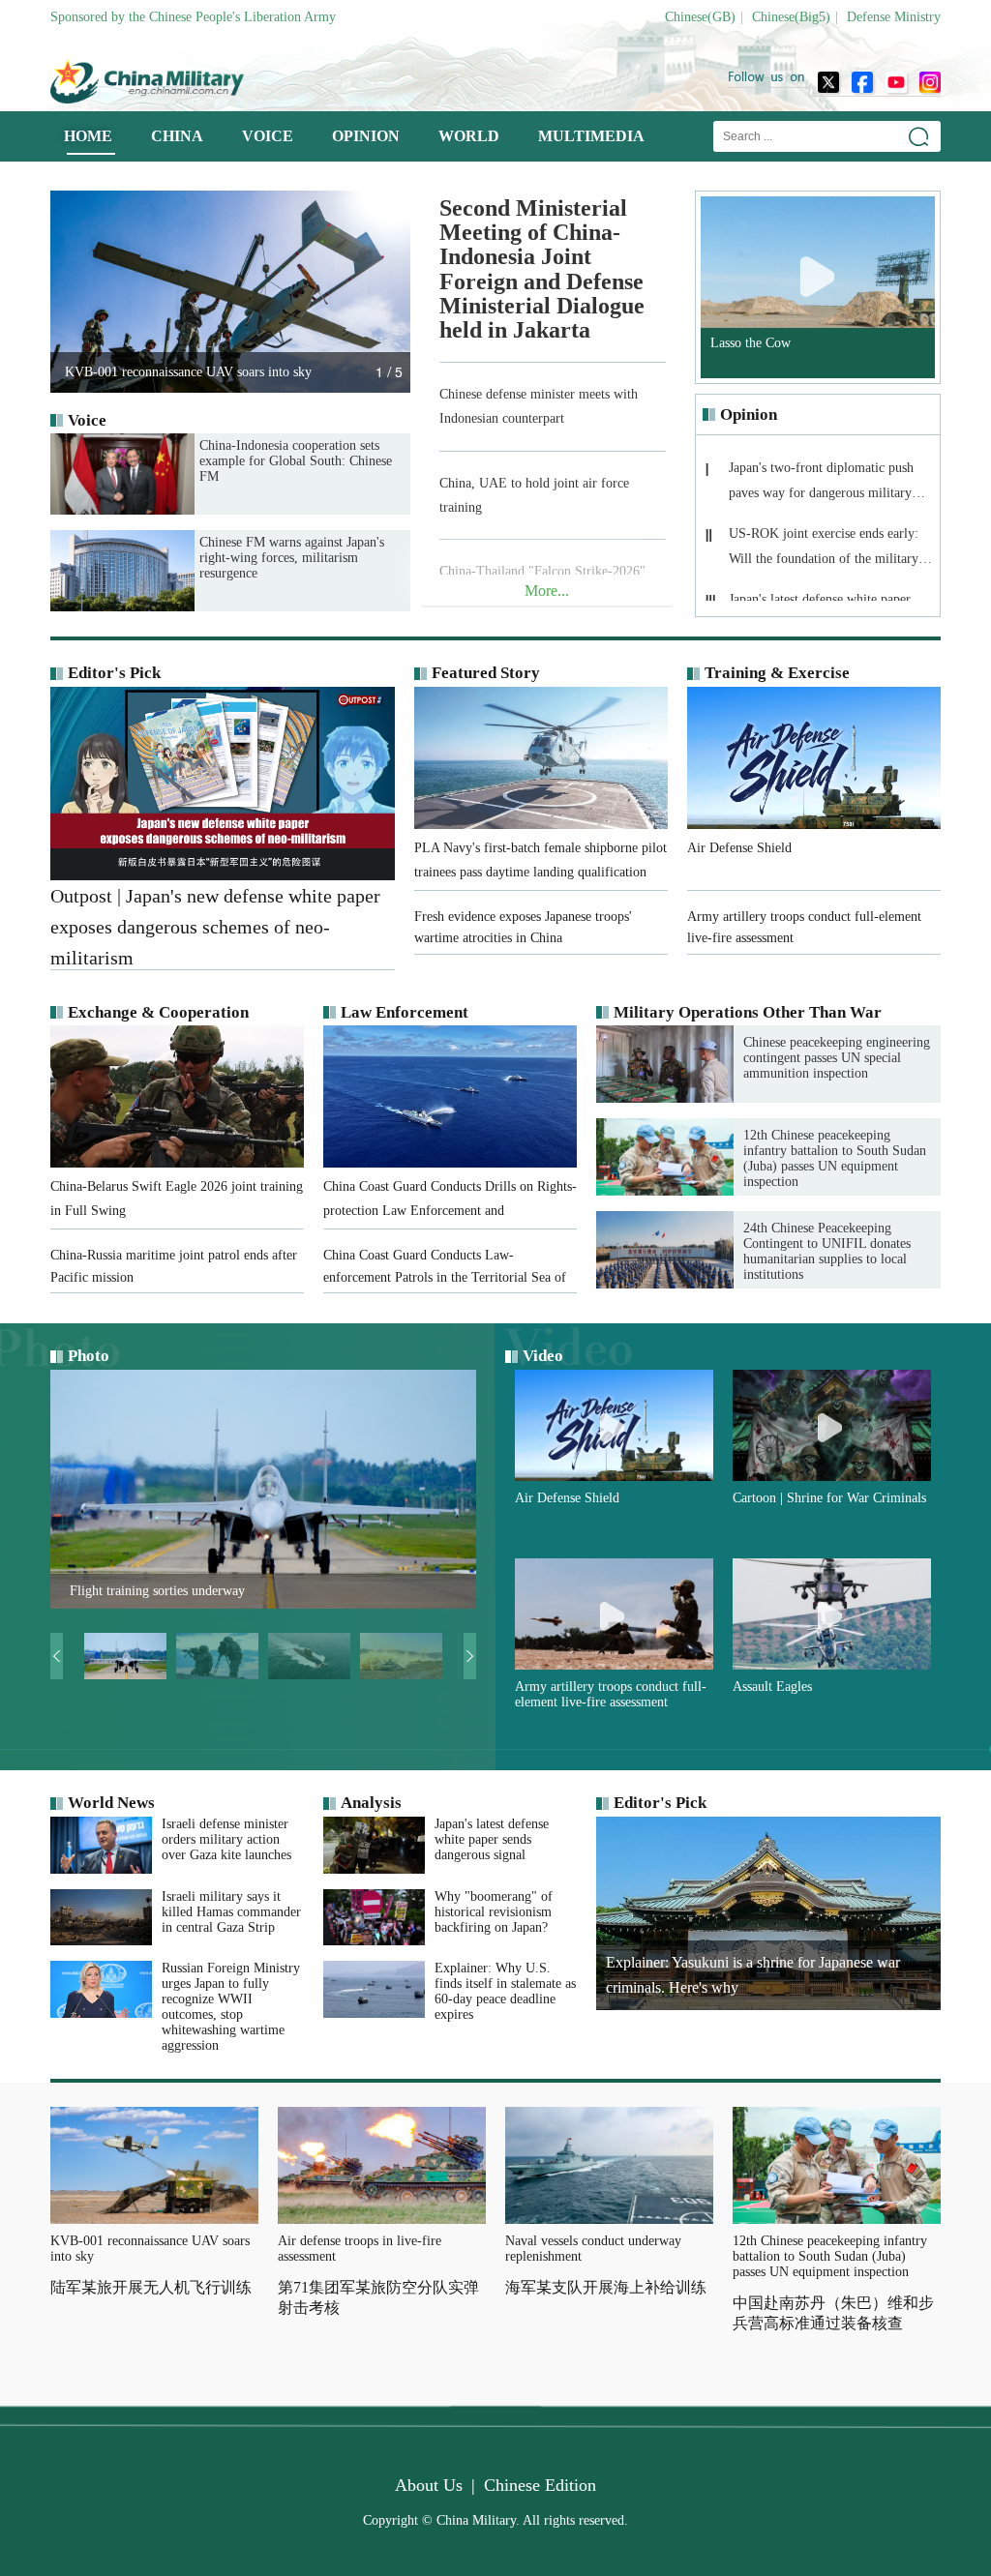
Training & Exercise (777, 673)
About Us (429, 2485)
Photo (89, 1356)
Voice (87, 420)
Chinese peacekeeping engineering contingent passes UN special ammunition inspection (837, 1058)
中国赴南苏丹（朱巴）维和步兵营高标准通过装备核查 (833, 2313)
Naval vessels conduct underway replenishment (593, 2249)
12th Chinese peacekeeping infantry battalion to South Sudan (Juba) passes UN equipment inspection (835, 1158)
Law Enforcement (405, 1012)
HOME (88, 136)
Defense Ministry (894, 17)
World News (111, 1803)
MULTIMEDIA (591, 136)
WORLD (469, 136)
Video (543, 1356)
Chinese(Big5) (791, 17)
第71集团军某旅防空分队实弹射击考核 (378, 2297)
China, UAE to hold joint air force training (534, 495)
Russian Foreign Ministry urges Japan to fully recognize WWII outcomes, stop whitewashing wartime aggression (231, 2007)
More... (547, 591)
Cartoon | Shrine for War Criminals (829, 1498)
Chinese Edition (540, 2485)
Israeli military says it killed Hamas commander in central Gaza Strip (231, 1912)
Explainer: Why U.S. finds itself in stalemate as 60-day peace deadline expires (505, 1991)
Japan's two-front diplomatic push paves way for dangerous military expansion (821, 486)
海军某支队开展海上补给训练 (606, 2287)
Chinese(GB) (700, 17)
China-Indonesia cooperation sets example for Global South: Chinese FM (296, 461)
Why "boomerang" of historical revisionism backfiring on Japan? (494, 1912)
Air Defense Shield (567, 1498)
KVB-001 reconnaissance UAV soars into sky (150, 2249)
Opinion (749, 415)
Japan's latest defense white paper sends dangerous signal (492, 1839)
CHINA (177, 136)
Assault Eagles (772, 1687)
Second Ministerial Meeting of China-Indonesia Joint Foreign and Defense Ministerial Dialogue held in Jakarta (542, 269)
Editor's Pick (114, 673)
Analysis (371, 1803)
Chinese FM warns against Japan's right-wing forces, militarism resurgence (292, 558)
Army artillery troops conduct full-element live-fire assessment (611, 1694)
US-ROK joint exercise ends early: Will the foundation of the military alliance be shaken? (824, 552)
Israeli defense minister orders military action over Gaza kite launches (226, 1839)
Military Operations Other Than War (748, 1012)
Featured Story (486, 673)
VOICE (268, 136)
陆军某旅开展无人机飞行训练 (151, 2287)
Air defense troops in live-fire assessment (360, 2249)
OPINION (366, 136)
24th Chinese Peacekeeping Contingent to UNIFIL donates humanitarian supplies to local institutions (827, 1251)
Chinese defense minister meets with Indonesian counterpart (539, 406)
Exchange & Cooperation (158, 1012)
